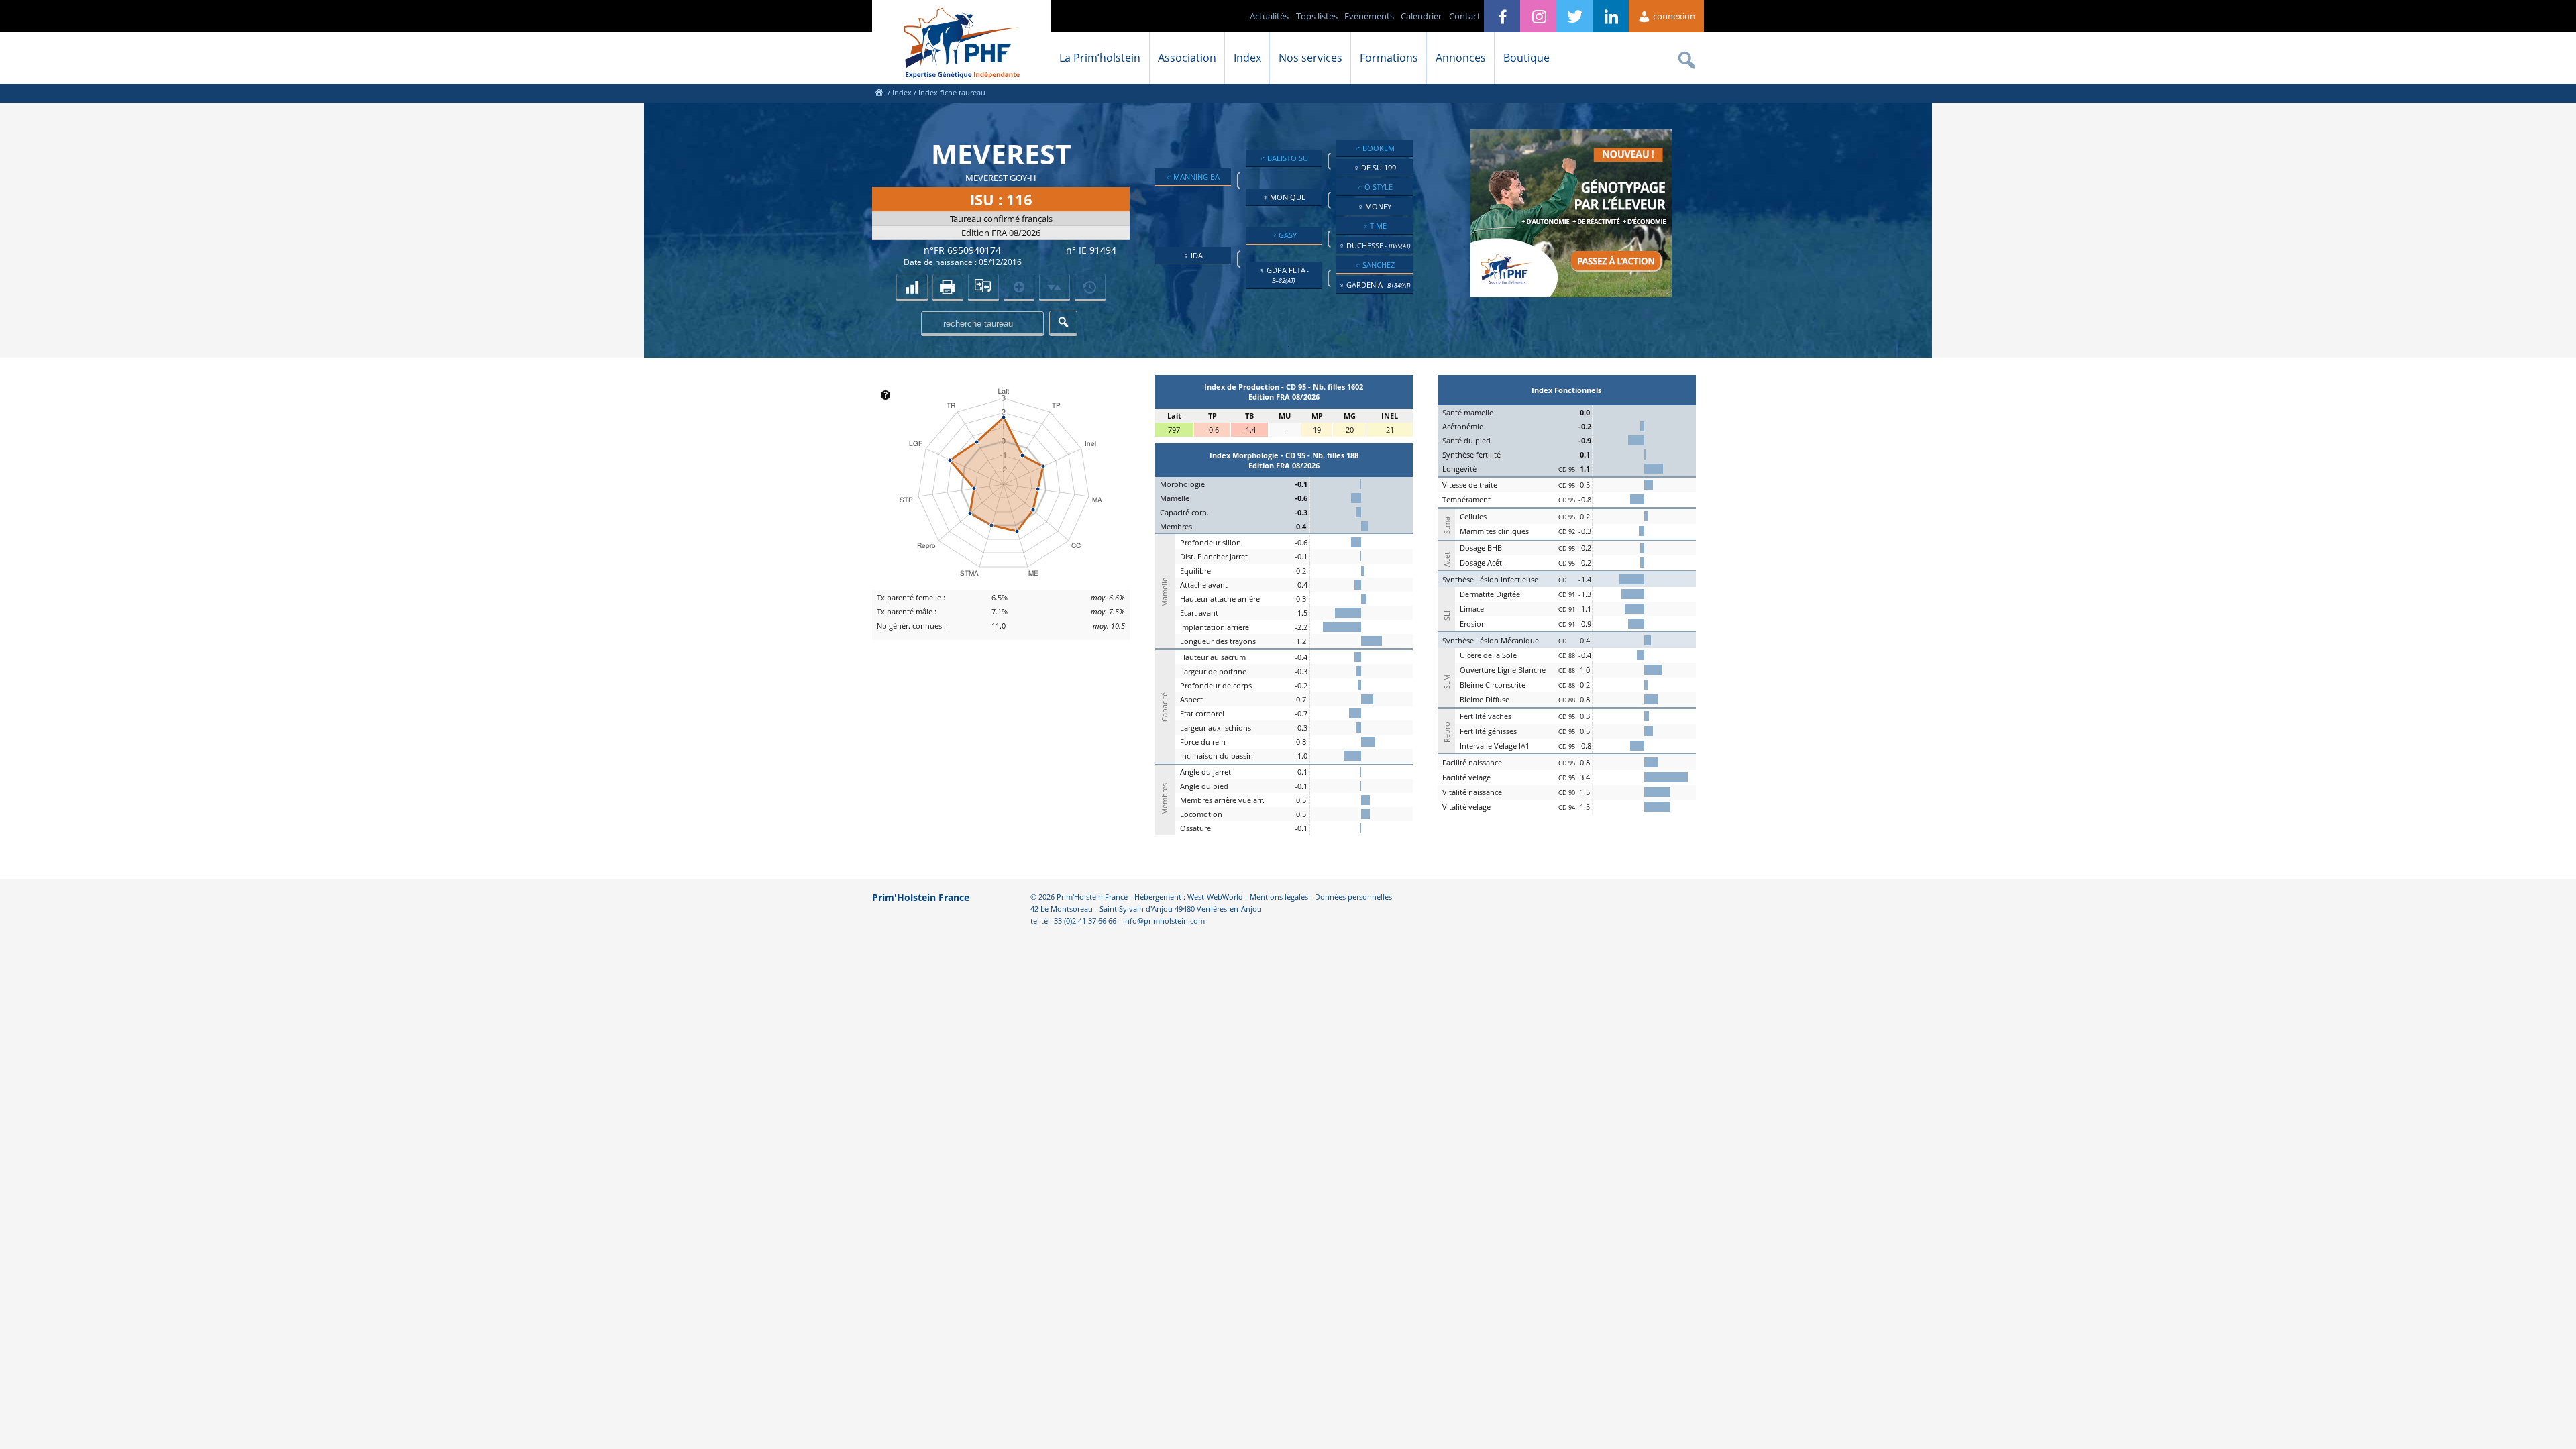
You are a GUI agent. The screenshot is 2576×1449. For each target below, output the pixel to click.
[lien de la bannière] (1571, 294)
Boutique (1526, 58)
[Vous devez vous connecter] (1090, 286)
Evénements (1369, 16)
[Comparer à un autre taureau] (983, 286)
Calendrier (1421, 16)
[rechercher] (1063, 322)
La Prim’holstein (1100, 58)
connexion (1673, 16)
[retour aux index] (912, 286)
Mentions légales (1279, 897)
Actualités (1269, 16)
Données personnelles (1353, 897)
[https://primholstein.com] (879, 92)
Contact (1465, 16)
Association (1187, 58)
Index (1247, 58)
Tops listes (1317, 16)
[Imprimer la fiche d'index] (948, 286)
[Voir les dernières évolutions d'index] (1055, 286)
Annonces (1461, 58)
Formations (1389, 58)
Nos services (1310, 58)
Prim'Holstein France (921, 897)
